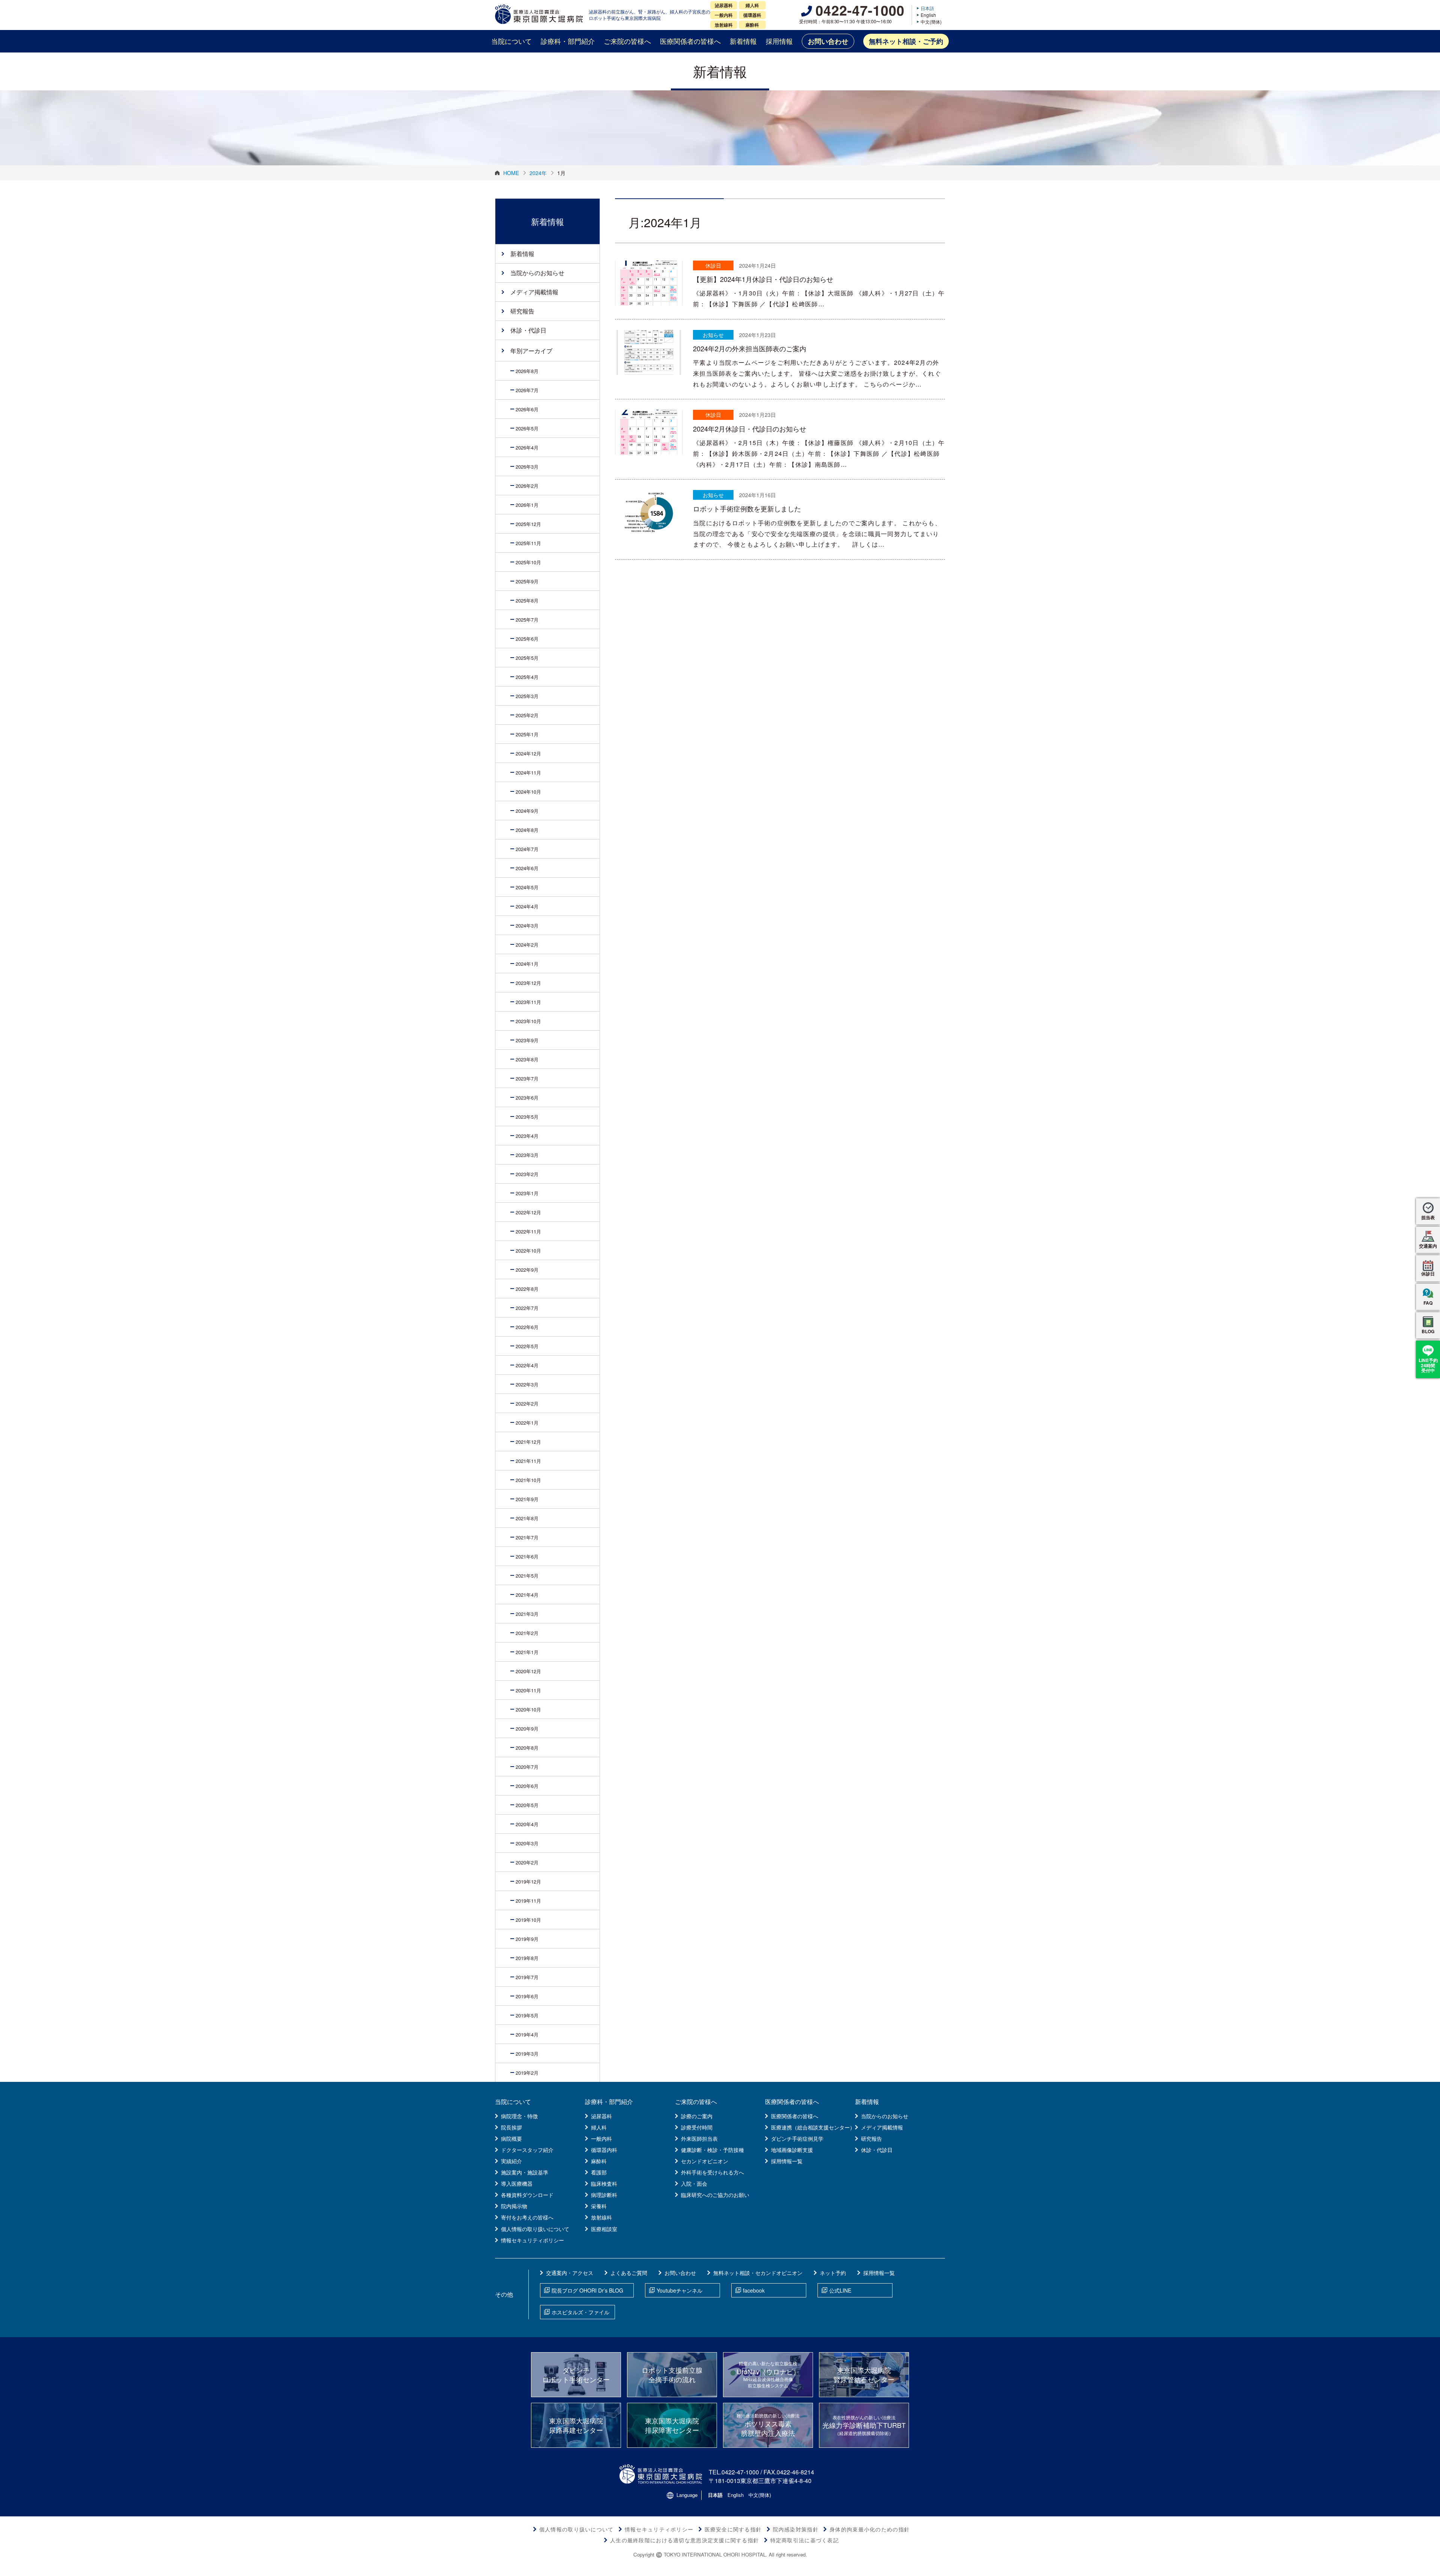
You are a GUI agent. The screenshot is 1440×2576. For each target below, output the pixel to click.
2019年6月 (527, 1996)
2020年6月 (527, 1786)
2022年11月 (528, 1231)
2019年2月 (527, 2073)
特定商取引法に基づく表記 (805, 2540)
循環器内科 (604, 2150)
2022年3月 (527, 1384)
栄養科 (599, 2206)
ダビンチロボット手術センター (576, 2374)
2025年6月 (527, 639)
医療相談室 (604, 2229)
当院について (511, 41)
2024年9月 (527, 811)
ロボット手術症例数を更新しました (747, 508)
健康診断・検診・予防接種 (712, 2150)
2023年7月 (527, 1078)
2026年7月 (527, 390)
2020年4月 (527, 1824)
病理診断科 (604, 2195)
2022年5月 (527, 1346)
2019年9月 (527, 1939)
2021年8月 (527, 1518)
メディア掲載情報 (534, 292)
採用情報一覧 (787, 2161)
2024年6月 (527, 868)
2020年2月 (527, 1862)
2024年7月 (527, 849)
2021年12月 (528, 1442)
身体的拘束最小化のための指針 (870, 2529)
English (928, 15)
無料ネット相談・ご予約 (906, 41)
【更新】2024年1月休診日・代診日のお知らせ (763, 279)
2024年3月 (527, 925)
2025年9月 (527, 581)
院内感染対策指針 (796, 2529)
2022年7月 (527, 1308)
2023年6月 (527, 1098)
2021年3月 (527, 1614)
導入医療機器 (517, 2183)
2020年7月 (527, 1767)
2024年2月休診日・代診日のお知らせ (750, 429)
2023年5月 (527, 1117)
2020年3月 (527, 1843)
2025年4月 (527, 677)
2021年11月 (528, 1461)
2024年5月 (527, 887)
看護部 (599, 2172)
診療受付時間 (697, 2127)
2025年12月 (528, 524)
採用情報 (779, 41)
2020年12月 (528, 1671)
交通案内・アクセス (570, 2273)
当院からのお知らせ (537, 273)
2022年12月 (528, 1212)
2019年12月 (528, 1881)
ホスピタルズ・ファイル (580, 2312)
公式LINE (840, 2290)
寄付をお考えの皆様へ (527, 2217)
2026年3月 (527, 467)
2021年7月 (527, 1537)
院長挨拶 (511, 2127)
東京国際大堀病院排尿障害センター (672, 2425)
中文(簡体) (931, 22)
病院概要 (511, 2138)
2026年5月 (527, 428)
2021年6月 (527, 1556)
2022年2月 (527, 1403)
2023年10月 (528, 1021)
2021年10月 (528, 1480)
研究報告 (522, 311)
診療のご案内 (697, 2116)
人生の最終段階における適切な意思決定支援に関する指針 (685, 2540)
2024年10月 (528, 792)
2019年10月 (528, 1920)
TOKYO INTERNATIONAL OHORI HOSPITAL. (715, 2554)
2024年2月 (527, 945)
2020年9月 (527, 1729)
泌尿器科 (601, 2116)
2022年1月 (527, 1423)
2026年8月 (527, 371)
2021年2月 (527, 1633)
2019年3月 (527, 2054)
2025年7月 (527, 620)
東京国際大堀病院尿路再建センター (576, 2425)
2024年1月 (527, 964)
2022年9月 (527, 1270)
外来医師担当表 (699, 2138)
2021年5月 (527, 1576)
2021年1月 (527, 1652)
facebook (754, 2290)
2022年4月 (527, 1365)
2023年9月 (527, 1040)
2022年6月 (527, 1327)
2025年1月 (527, 734)
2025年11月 (528, 543)
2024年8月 (527, 830)
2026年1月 (527, 505)
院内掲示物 (514, 2206)
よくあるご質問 (629, 2273)
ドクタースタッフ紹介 (527, 2150)
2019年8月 (527, 1958)
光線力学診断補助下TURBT (864, 2425)
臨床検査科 (604, 2183)
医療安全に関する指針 (733, 2529)
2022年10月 (528, 1251)
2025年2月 (527, 715)
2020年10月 (528, 1709)
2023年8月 (527, 1059)
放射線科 (601, 2217)
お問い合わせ (828, 41)
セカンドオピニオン (705, 2161)
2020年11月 (528, 1690)
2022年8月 (527, 1289)
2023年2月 (527, 1174)
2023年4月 (527, 1136)
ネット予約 (833, 2273)
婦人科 (599, 2127)
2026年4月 (527, 447)
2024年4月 (527, 906)
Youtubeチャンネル (679, 2290)
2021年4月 (527, 1595)
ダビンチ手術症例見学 (797, 2138)
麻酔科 (599, 2161)
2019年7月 (527, 1977)
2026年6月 (527, 409)
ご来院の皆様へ (627, 41)
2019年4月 (527, 2034)
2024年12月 (528, 753)
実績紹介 (511, 2161)
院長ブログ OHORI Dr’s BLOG (587, 2290)
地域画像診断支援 (792, 2150)
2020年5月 (527, 1805)
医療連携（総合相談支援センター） (813, 2127)
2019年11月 (528, 1901)
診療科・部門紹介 (568, 41)
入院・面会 (694, 2183)
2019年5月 (527, 2015)
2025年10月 (528, 562)
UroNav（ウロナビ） (768, 2374)
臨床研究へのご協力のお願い (715, 2195)
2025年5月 (527, 658)
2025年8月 (527, 600)
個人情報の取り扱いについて (535, 2229)
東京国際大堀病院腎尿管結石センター (864, 2374)
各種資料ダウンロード (527, 2195)
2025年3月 (527, 696)
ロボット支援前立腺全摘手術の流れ (672, 2374)
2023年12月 (528, 983)
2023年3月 (527, 1155)
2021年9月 (527, 1499)
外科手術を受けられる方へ (712, 2172)
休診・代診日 (528, 330)
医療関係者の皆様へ (690, 41)
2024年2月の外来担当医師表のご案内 (750, 348)
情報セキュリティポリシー (532, 2240)
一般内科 (601, 2138)
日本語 (927, 8)
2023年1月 (527, 1193)
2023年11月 (528, 1002)
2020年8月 (527, 1748)
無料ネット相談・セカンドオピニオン (758, 2273)
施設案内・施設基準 (525, 2172)
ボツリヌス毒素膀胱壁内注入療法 (768, 2425)
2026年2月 (527, 486)
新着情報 (743, 41)
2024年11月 (528, 773)
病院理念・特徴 (519, 2116)
